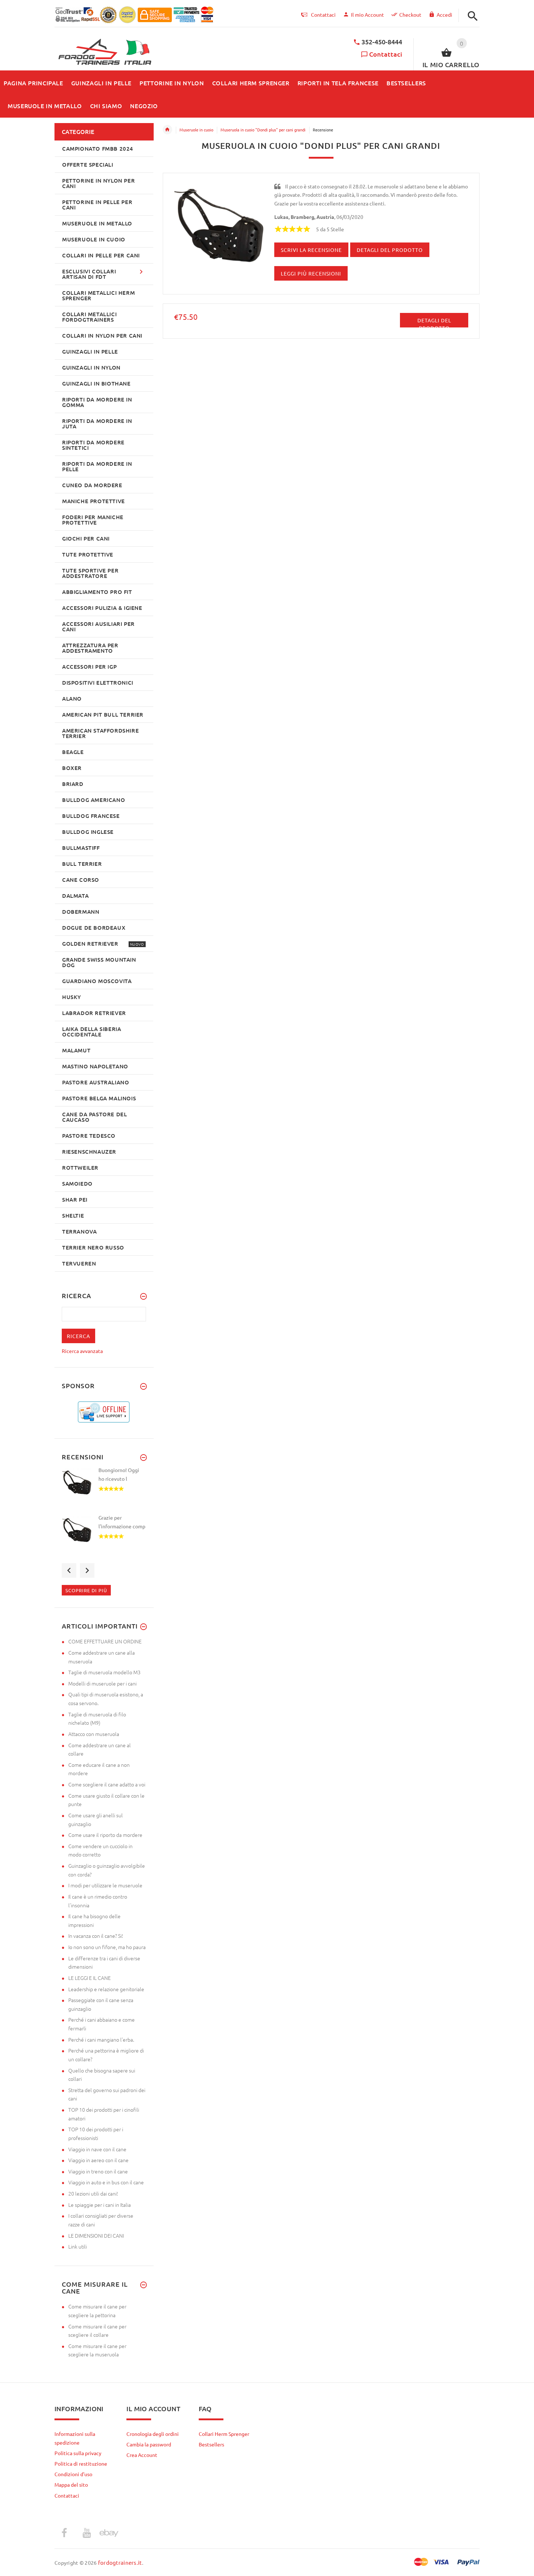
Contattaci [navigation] (323, 15)
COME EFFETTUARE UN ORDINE (105, 1641)
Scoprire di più (86, 1590)
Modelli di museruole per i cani (102, 1683)
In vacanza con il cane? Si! (96, 1936)
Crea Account (142, 2455)
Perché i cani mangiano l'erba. (101, 2039)
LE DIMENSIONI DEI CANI (96, 2235)
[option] (104, 1490)
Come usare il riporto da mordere (105, 1835)
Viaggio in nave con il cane (97, 2149)
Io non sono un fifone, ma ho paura (107, 1947)
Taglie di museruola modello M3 (104, 1672)
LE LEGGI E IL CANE (90, 1978)
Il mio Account (367, 15)
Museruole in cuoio (196, 130)
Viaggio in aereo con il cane (98, 2160)
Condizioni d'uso (73, 2474)
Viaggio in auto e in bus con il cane (106, 2182)
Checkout (410, 15)
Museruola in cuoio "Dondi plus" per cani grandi (263, 130)
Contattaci (386, 54)
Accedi (444, 15)
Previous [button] (69, 1570)
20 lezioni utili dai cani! (93, 2193)
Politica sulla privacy (78, 2453)
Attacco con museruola (94, 1734)
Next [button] (87, 1570)
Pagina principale (167, 130)
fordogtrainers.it (120, 2562)
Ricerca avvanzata (82, 1351)
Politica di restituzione (81, 2463)
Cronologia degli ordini (153, 2434)
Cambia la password (149, 2444)
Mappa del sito (71, 2485)
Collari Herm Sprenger (224, 2434)
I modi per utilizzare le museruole (105, 1885)
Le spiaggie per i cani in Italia (100, 2205)
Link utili (78, 2246)
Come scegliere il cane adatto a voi (107, 1784)
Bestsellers (211, 2444)
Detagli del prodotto (434, 322)
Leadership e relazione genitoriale (106, 1989)
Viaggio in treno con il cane (98, 2171)
